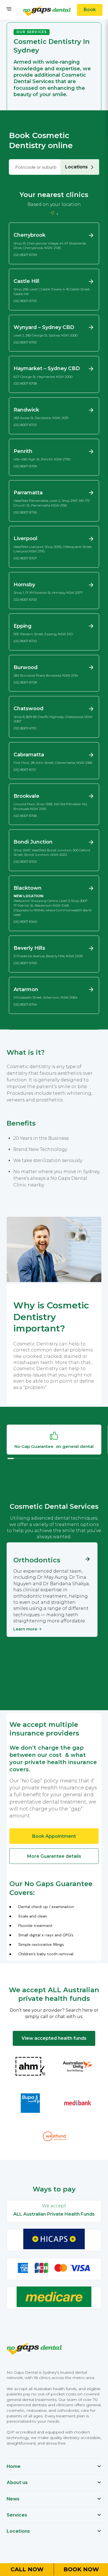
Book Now (81, 2569)
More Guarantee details (54, 1856)
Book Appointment (54, 1836)
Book (90, 10)
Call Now (27, 2569)
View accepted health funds (54, 2038)
